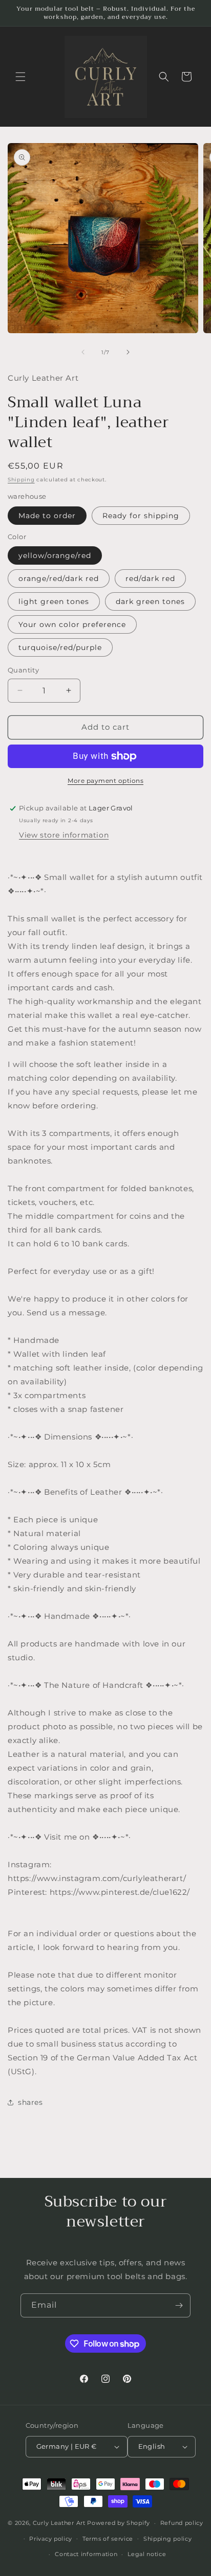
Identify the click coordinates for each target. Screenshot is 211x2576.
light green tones (54, 601)
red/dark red (150, 578)
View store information (64, 835)
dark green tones (150, 601)
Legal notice (147, 2554)
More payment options (105, 781)
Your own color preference (72, 624)
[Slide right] (128, 352)
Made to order (47, 516)
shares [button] (30, 2102)
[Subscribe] (179, 2305)
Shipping (21, 480)
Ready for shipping (141, 516)
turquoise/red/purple (60, 647)
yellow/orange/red (55, 555)
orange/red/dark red (59, 578)
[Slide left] (83, 352)
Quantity (23, 670)
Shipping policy (168, 2539)
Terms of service (108, 2539)
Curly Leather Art (59, 2523)
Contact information (86, 2554)
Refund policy (182, 2523)
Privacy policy (51, 2539)
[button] (20, 77)
